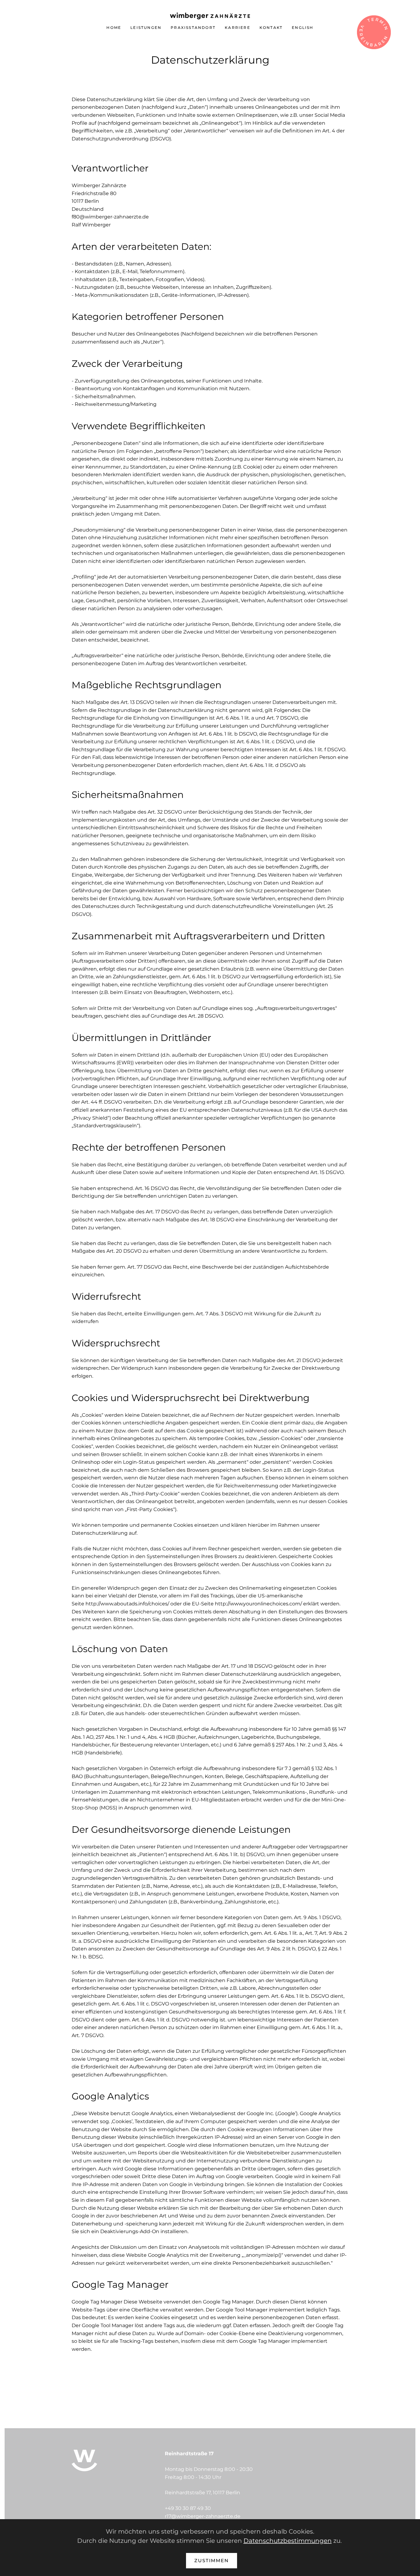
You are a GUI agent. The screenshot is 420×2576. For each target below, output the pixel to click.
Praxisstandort (193, 27)
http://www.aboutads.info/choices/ (127, 1604)
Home (114, 27)
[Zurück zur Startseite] (210, 16)
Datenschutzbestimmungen (288, 2541)
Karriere (238, 27)
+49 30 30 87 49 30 (188, 2508)
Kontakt (271, 27)
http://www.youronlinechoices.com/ (258, 1604)
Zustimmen (212, 2560)
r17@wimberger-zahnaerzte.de (203, 2516)
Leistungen (146, 27)
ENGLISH (303, 27)
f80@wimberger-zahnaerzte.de (110, 217)
